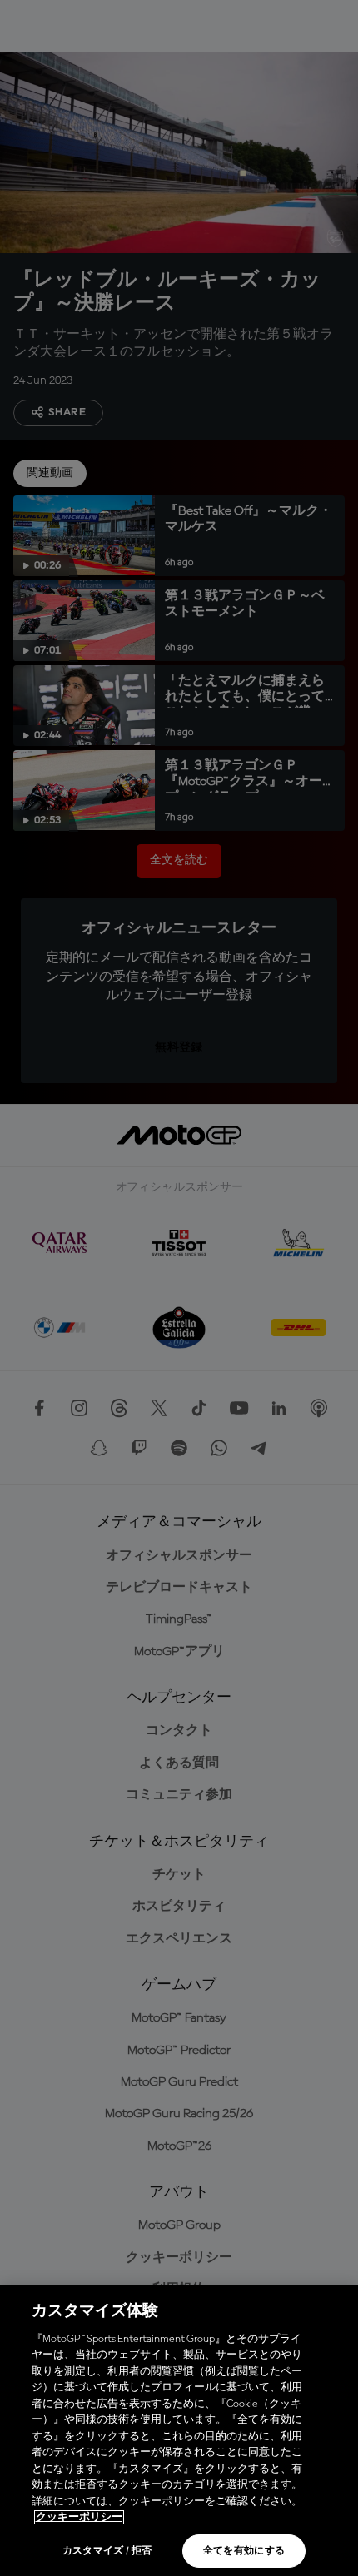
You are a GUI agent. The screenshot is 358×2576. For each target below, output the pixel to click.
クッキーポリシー (79, 2517)
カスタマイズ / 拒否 (107, 2551)
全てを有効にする (244, 2551)
